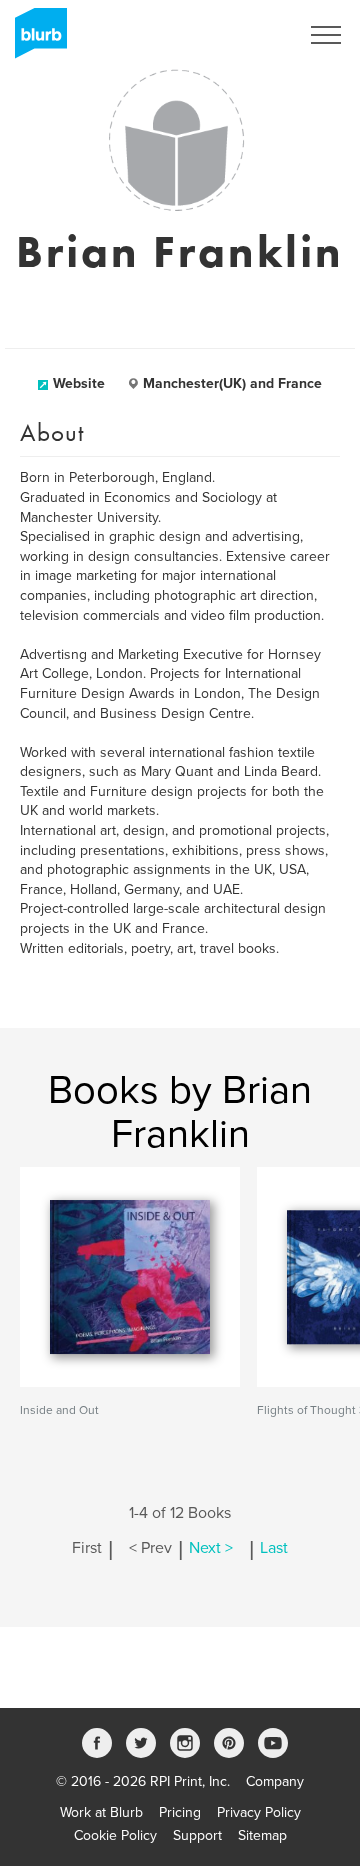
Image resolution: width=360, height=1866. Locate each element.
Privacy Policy (259, 1812)
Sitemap (262, 1835)
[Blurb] (35, 40)
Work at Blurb (101, 1812)
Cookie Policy (115, 1835)
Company (275, 1781)
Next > (211, 1548)
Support (197, 1835)
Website (79, 383)
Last (274, 1548)
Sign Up (248, 35)
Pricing (180, 1812)
